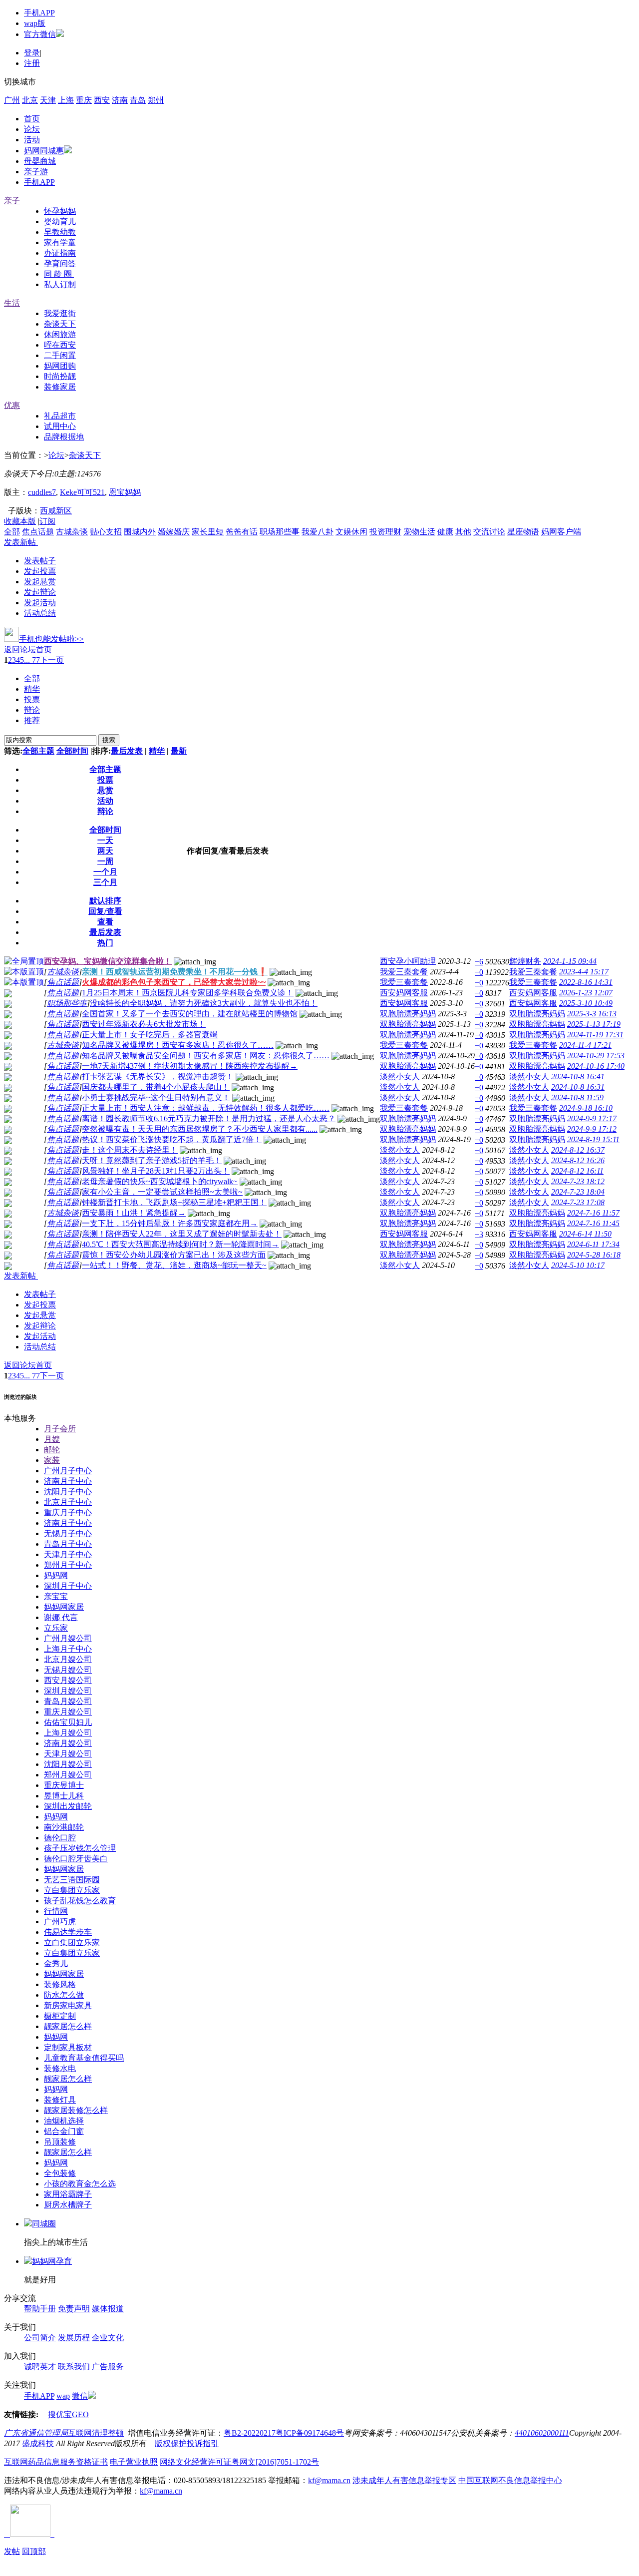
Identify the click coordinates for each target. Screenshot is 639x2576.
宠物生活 (419, 532)
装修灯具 (60, 2100)
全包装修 (60, 2173)
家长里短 (208, 532)
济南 (120, 100)
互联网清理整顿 (96, 2433)
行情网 (56, 1911)
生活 (12, 303)
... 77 (32, 660)
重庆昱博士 (64, 1785)
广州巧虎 (60, 1922)
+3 (479, 1234)
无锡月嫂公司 (68, 1670)
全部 (12, 532)
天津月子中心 (68, 1554)
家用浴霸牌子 (68, 2194)
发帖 (12, 2551)
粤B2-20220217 (250, 2433)
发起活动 (40, 603)
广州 (12, 100)
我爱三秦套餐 (404, 972)
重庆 (84, 100)
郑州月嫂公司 (68, 1775)
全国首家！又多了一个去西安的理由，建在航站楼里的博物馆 (190, 1014)
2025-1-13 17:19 (594, 1024)
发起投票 (40, 571)
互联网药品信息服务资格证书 (56, 2462)
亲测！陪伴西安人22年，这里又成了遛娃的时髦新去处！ (182, 1234)
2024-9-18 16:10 (586, 1108)
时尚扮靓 (60, 376)
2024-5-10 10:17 (578, 1265)
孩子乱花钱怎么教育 (80, 1901)
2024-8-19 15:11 (593, 1139)
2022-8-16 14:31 (586, 982)
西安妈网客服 (404, 993)
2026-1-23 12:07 (586, 993)
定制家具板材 (68, 2047)
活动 (32, 140)
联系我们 (74, 2366)
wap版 (35, 23)
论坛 (32, 129)
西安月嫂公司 (68, 1680)
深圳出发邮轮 (68, 1806)
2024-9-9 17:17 (592, 1118)
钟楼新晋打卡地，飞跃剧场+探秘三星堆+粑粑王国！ (174, 1202)
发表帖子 (40, 561)
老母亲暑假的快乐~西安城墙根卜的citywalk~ (160, 1181)
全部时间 (72, 751)
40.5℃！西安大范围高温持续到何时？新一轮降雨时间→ (180, 1244)
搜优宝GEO (68, 2414)
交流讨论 (489, 532)
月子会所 (60, 1429)
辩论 (32, 710)
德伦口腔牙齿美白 (76, 1859)
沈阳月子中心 (68, 1492)
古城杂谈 (72, 532)
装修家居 (60, 387)
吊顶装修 (60, 2142)
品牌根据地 (64, 437)
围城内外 (140, 532)
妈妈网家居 (64, 1607)
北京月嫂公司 (68, 1659)
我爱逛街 (60, 313)
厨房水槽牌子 (68, 2205)
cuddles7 (42, 492)
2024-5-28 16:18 (594, 1255)
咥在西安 (60, 345)
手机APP (39, 13)
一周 (105, 861)
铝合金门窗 (64, 2131)
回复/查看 (105, 911)
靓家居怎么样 (68, 2026)
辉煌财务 (525, 961)
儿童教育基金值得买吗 (84, 2058)
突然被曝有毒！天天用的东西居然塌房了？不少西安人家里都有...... (200, 1129)
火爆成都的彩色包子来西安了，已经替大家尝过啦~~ (174, 982)
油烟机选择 (64, 2121)
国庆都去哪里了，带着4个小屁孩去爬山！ (156, 1087)
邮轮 (52, 1450)
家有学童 (60, 242)
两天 (105, 851)
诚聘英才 (40, 2366)
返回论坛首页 (28, 649)
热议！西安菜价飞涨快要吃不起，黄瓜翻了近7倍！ (172, 1139)
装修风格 (60, 1984)
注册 (32, 63)
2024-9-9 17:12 (592, 1129)
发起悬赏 (40, 582)
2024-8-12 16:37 (578, 1150)
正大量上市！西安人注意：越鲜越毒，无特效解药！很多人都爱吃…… (206, 1108)
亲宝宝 (56, 1596)
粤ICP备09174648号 (310, 2433)
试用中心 (60, 426)
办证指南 (60, 253)
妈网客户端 (561, 532)
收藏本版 (20, 521)
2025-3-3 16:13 (592, 1014)
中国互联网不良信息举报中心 (510, 2480)
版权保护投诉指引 (187, 2443)
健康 (445, 532)
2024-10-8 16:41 (578, 1076)
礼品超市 (60, 416)
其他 (463, 532)
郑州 (156, 100)
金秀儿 (56, 1963)
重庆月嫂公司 (68, 1712)
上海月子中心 (68, 1649)
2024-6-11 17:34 (593, 1244)
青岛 (138, 100)
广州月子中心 (68, 1471)
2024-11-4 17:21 (585, 1045)
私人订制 (60, 284)
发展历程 (74, 2338)
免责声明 (74, 2309)
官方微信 (40, 34)
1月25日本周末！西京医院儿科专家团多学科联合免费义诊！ (188, 993)
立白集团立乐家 (72, 1890)
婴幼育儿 (60, 221)
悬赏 (105, 790)
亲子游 (36, 172)
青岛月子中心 (68, 1544)
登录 (32, 53)
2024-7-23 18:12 (578, 1181)
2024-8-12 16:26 (578, 1160)
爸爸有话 (242, 532)
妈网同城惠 (44, 151)
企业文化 (108, 2338)
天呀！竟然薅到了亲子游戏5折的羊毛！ (152, 1160)
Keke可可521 (82, 492)
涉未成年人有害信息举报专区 (404, 2480)
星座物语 (523, 532)
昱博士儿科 (64, 1796)
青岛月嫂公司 (68, 1701)
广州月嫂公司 (68, 1638)
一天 (105, 840)
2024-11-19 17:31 (595, 1035)
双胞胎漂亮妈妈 (408, 1014)
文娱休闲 (351, 532)
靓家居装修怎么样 (76, 2110)
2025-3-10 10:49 (586, 1003)
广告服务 (108, 2366)
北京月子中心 (68, 1502)
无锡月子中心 (68, 1533)
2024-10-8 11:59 (577, 1097)
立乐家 (56, 1628)
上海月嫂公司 (68, 1733)
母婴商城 (40, 161)
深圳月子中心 (68, 1586)
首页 (32, 119)
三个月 (105, 882)
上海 (66, 100)
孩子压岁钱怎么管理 (80, 1848)
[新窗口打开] (8, 995)
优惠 (12, 405)
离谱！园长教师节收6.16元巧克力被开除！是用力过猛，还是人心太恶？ (209, 1118)
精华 (32, 689)
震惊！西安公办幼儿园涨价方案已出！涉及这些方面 (174, 1255)
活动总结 (40, 613)
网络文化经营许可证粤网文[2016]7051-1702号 (239, 2462)
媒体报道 (108, 2309)
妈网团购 (60, 366)
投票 (32, 699)
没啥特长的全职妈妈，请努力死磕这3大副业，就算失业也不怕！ (204, 1003)
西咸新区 (56, 511)
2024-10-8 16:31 (578, 1087)
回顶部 (34, 2551)
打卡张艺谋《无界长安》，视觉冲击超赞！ (158, 1076)
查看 (105, 922)
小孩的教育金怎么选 (80, 2184)
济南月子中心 (68, 1481)
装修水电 (60, 2068)
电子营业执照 (134, 2462)
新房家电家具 (68, 2005)
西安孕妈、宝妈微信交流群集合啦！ (108, 961)
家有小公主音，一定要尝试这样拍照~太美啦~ (162, 1192)
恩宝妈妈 (125, 492)
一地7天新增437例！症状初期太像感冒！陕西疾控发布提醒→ (190, 1066)
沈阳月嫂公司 (68, 1764)
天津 (48, 100)
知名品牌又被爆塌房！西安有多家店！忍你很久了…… (178, 1045)
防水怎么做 (64, 1995)
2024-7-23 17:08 (578, 1202)
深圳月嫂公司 (68, 1691)
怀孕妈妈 (60, 211)
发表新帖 (20, 542)
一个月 (105, 872)
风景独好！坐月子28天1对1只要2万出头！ (156, 1171)
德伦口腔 (60, 1838)
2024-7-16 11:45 (593, 1223)
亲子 (12, 201)
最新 (179, 751)
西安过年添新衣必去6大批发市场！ (144, 1024)
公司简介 (40, 2338)
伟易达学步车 (68, 1932)
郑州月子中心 (68, 1565)
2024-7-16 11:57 (593, 1213)
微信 (80, 2396)
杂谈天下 (60, 324)
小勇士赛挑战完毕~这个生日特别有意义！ (156, 1097)
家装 (52, 1460)
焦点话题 (38, 532)
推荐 (32, 720)
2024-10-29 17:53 (596, 1056)
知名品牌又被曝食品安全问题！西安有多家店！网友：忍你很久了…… (206, 1056)
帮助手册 (40, 2309)
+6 (479, 962)
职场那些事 (280, 532)
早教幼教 (60, 232)
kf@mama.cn (329, 2480)
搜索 (109, 740)
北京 (30, 100)
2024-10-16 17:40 (596, 1066)
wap (63, 2396)
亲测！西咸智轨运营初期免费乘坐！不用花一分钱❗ (175, 972)
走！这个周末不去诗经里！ (130, 1150)
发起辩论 (40, 592)
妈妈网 (56, 1575)
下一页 (52, 660)
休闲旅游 (60, 334)
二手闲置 (60, 355)
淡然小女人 (400, 1076)
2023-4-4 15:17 (584, 972)
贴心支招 (106, 532)
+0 (479, 972)
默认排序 (105, 901)
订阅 (47, 521)
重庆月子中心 (68, 1512)
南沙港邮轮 (64, 1827)
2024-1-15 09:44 (570, 961)
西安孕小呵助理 (408, 961)
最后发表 (127, 751)
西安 (102, 100)
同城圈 (44, 2224)
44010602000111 (542, 2433)
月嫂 (52, 1439)
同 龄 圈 (59, 274)
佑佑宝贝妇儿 (68, 1722)
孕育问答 (60, 263)
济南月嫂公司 (68, 1743)
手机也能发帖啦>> (51, 639)
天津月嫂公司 (68, 1754)
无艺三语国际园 (72, 1880)
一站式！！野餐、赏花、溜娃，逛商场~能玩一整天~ (174, 1265)
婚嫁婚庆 (174, 532)
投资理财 (385, 532)
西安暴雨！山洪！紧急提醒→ (134, 1213)
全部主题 (38, 751)
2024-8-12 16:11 (577, 1171)
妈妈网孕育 (52, 2261)
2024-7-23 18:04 (578, 1192)
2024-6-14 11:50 (585, 1234)
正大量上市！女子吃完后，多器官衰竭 (150, 1035)
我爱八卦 (318, 532)
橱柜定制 (60, 2016)
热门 (105, 943)
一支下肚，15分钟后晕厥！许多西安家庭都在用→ (170, 1223)
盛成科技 (38, 2443)
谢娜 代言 (61, 1617)
